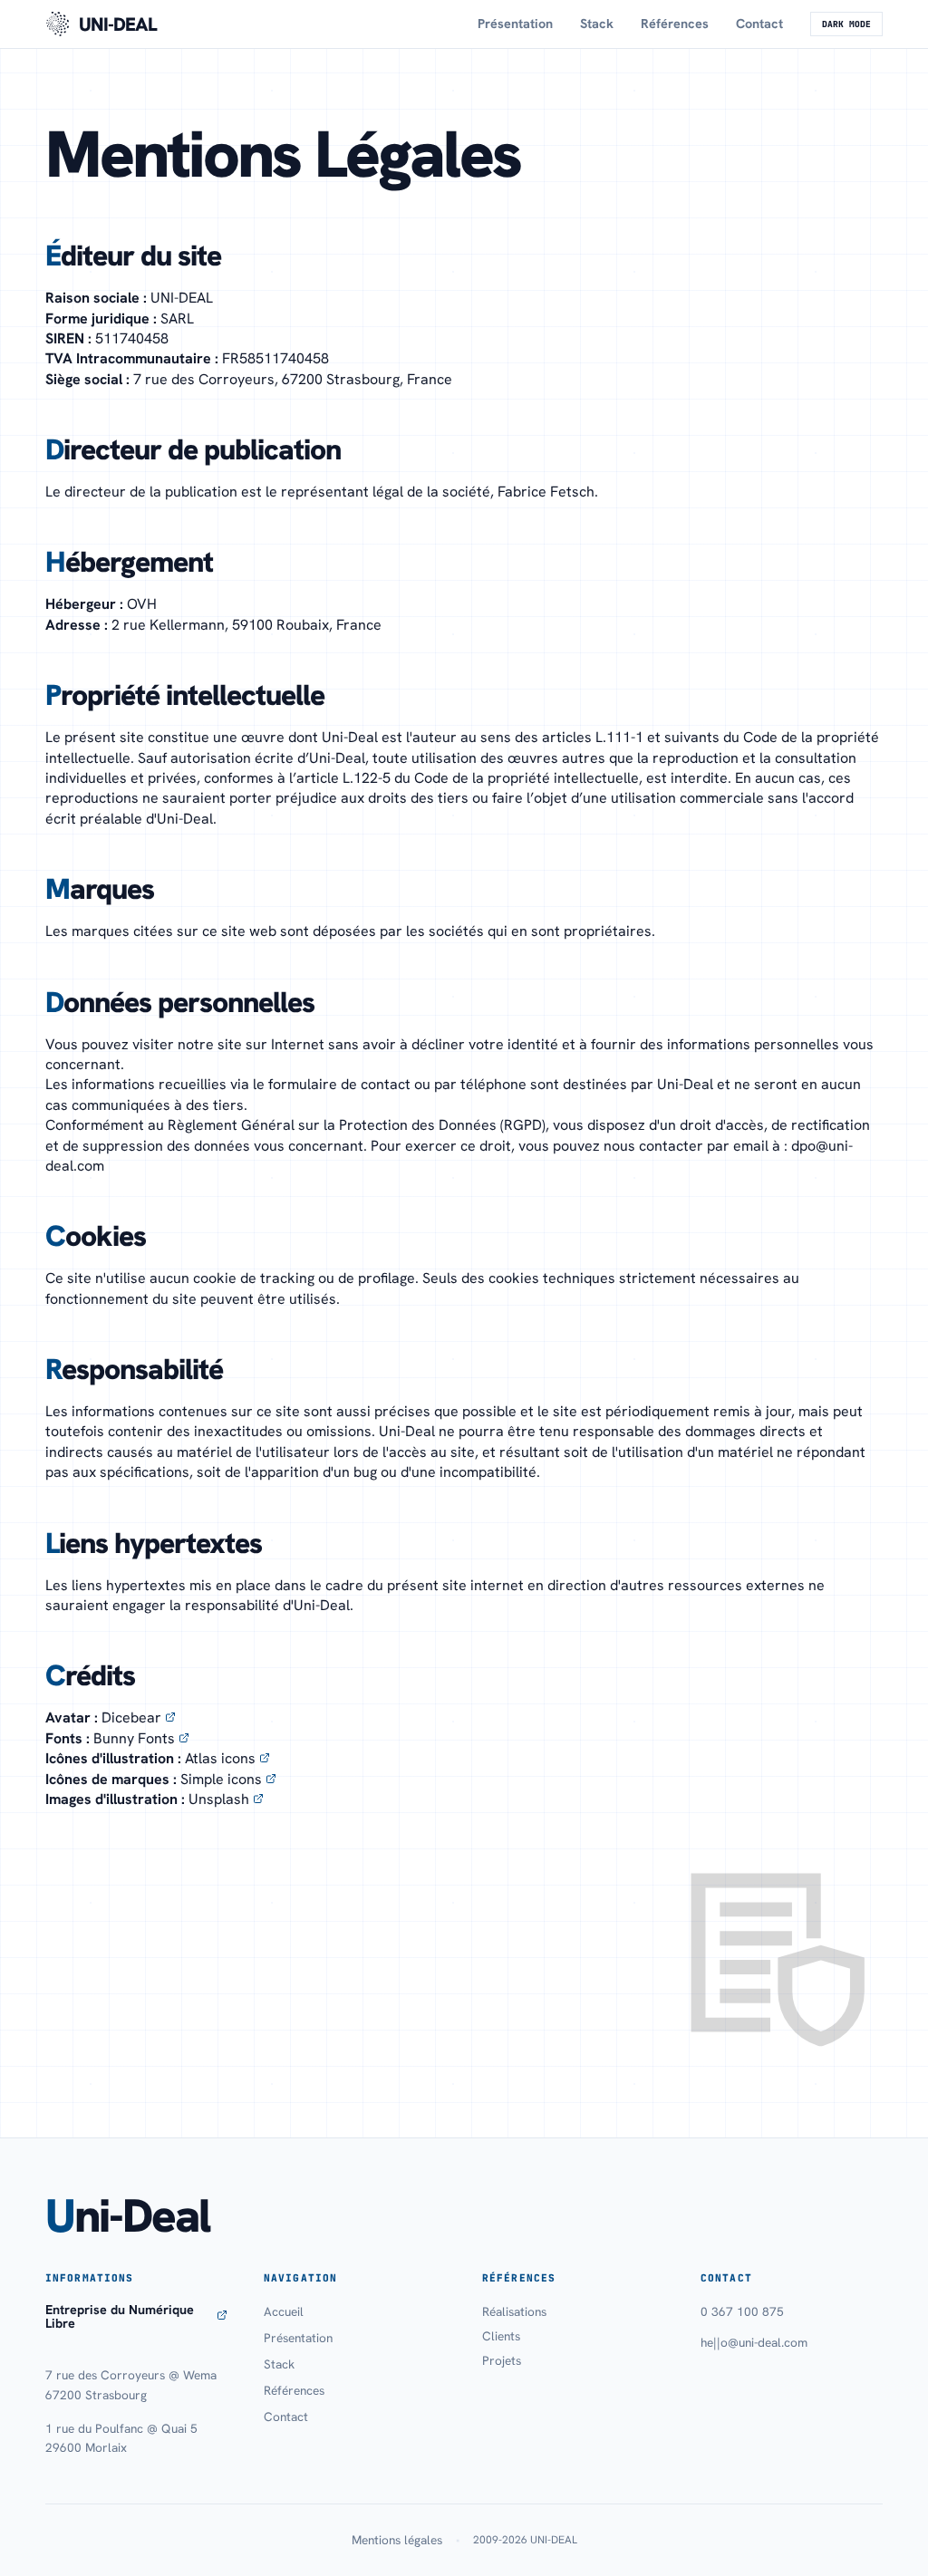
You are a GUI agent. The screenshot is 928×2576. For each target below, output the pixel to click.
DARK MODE (846, 24)
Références (675, 24)
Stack (597, 24)
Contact (759, 24)
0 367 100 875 (742, 2311)
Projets (502, 2360)
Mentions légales (397, 2540)
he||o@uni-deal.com (754, 2342)
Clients (501, 2336)
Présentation (515, 24)
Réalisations (514, 2311)
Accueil (284, 2311)
